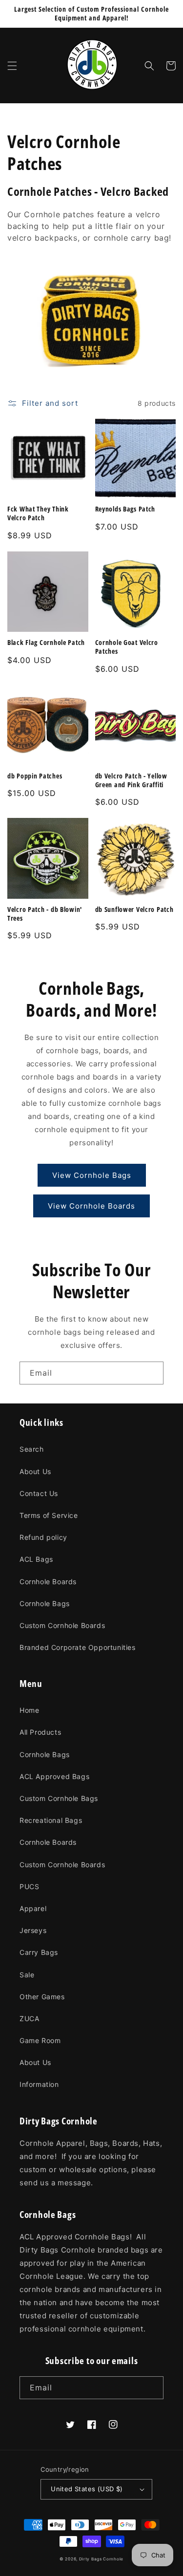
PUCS (29, 1886)
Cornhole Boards (48, 1582)
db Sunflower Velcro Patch (134, 909)
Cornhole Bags (45, 1603)
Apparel (33, 1908)
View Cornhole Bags (92, 1175)
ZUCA (29, 2018)
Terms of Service (49, 1515)
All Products (40, 1732)
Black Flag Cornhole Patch (46, 643)
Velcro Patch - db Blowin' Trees (45, 914)
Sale (27, 1975)
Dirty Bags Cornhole (101, 2559)
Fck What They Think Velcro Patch (38, 513)
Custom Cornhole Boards (62, 1625)
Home (29, 1710)
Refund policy (43, 1537)
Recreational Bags (51, 1820)
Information (39, 2084)
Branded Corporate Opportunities (78, 1647)
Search (32, 1449)
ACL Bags (36, 1559)
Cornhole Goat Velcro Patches (127, 647)
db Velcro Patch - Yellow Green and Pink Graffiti (131, 780)
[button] (12, 66)
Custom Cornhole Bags (59, 1798)
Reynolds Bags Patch (125, 509)
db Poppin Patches (35, 776)
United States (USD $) (87, 2489)
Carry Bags (39, 1952)
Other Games (42, 1997)
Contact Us (39, 1493)
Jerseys (33, 1930)
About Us (35, 1471)
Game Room (40, 2040)
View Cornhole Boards (91, 1206)
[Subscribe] (152, 1373)
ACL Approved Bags (54, 1776)
